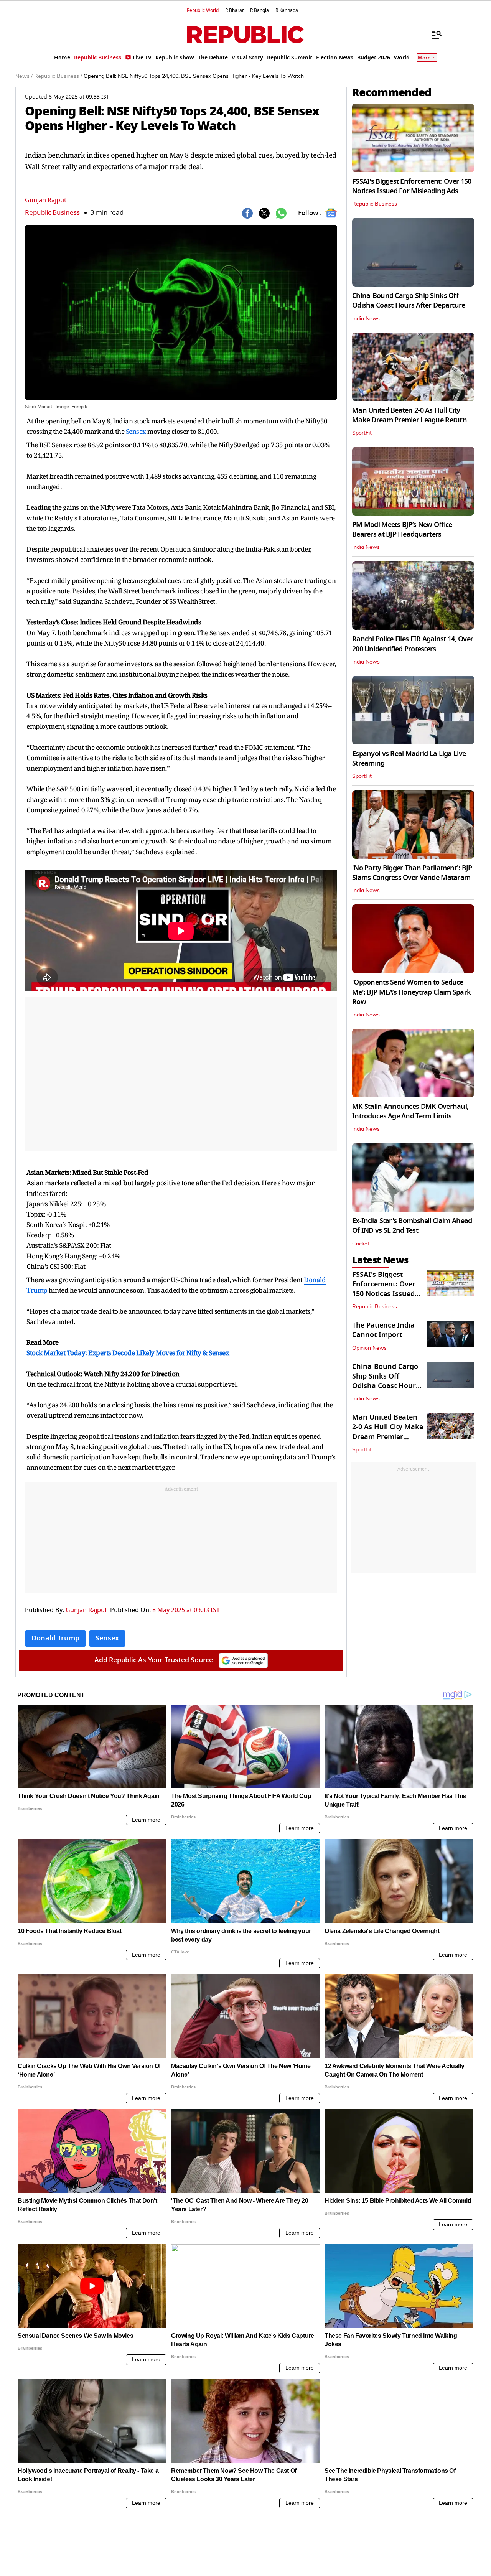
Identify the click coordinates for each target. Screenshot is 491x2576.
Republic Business (52, 213)
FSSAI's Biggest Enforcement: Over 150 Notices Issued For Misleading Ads (412, 186)
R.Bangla (260, 10)
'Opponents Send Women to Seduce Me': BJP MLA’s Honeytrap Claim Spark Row (411, 992)
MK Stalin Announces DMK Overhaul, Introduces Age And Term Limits (410, 1111)
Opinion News (369, 1348)
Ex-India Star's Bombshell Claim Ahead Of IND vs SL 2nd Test (412, 1226)
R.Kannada (287, 10)
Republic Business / (58, 76)
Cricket (361, 1244)
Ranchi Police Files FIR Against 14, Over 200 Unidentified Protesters (413, 644)
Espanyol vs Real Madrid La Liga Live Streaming (409, 758)
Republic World (203, 10)
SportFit (362, 433)
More (424, 58)
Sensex (136, 431)
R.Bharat (234, 10)
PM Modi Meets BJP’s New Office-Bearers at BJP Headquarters (403, 530)
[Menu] (433, 35)
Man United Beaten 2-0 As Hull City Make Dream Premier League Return (409, 415)
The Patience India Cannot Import (383, 1330)
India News (366, 319)
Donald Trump (55, 1638)
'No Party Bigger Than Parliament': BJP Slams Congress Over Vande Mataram (412, 873)
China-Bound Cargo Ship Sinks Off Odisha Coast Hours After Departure (409, 301)
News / (24, 76)
